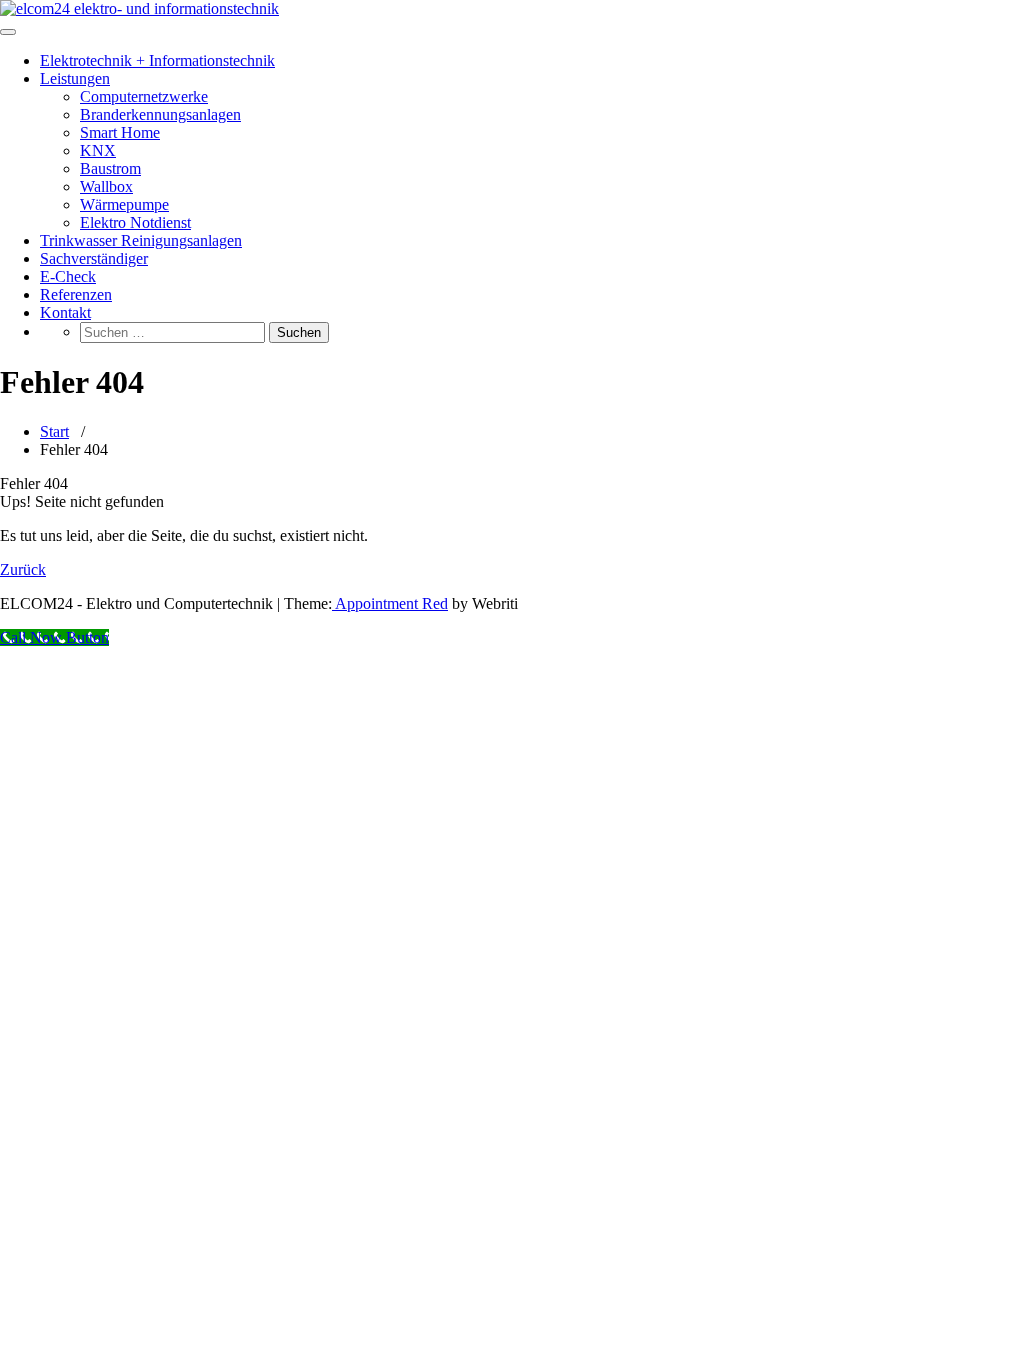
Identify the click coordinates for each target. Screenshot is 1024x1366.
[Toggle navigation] (8, 32)
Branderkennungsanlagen (160, 114)
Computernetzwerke (144, 96)
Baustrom (110, 168)
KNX (98, 150)
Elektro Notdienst (135, 222)
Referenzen (76, 294)
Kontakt (65, 312)
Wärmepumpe (124, 204)
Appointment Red (390, 603)
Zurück (23, 569)
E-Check (68, 276)
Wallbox (106, 186)
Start (54, 431)
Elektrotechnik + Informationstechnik (157, 60)
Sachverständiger (94, 258)
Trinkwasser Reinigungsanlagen (141, 240)
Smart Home (120, 132)
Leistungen (75, 78)
